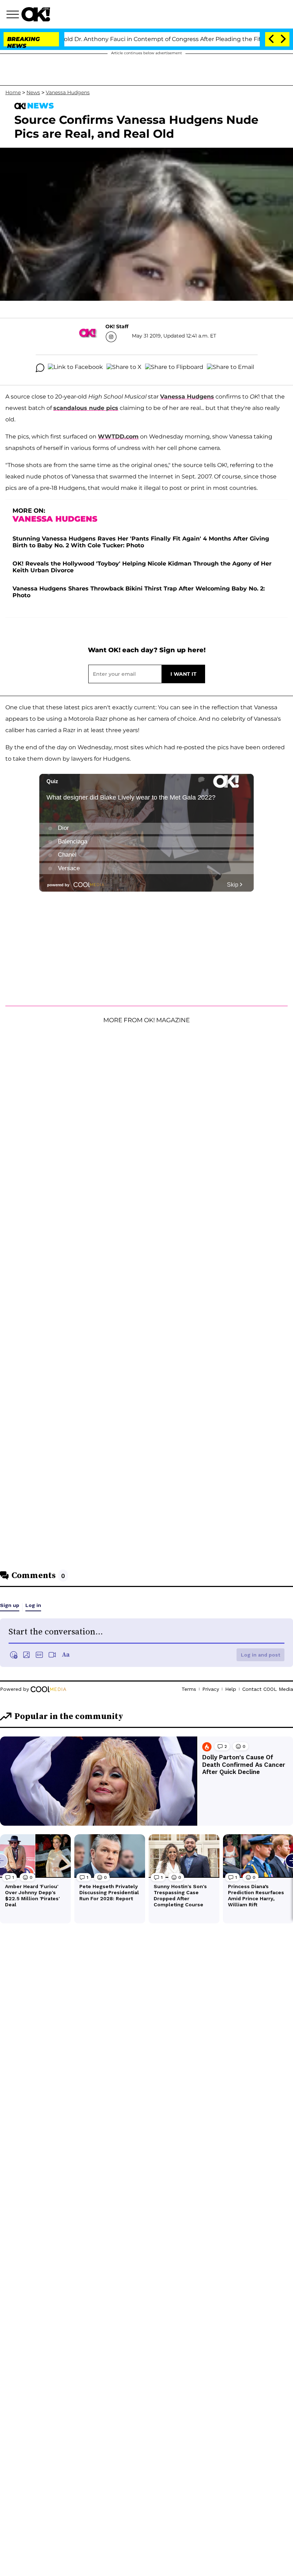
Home (13, 92)
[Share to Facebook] (75, 368)
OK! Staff (117, 326)
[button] (14, 15)
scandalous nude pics (86, 408)
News (33, 92)
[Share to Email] (230, 368)
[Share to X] (124, 368)
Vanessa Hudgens (68, 92)
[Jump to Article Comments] (40, 368)
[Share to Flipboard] (174, 368)
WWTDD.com (118, 437)
